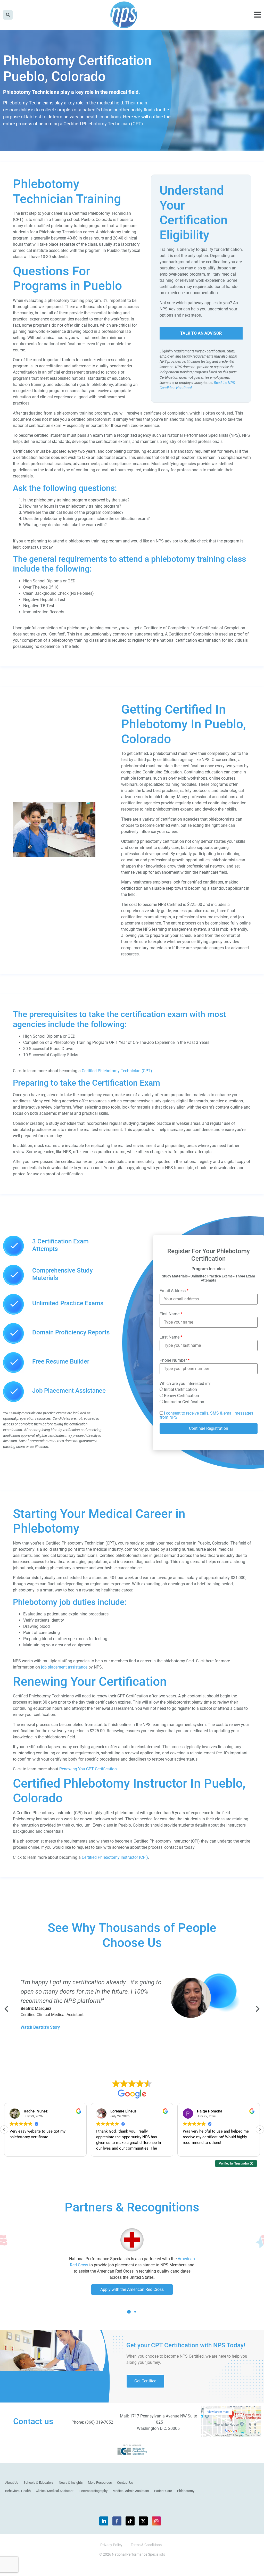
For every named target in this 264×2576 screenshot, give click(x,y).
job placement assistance (64, 1667)
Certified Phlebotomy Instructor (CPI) (115, 1857)
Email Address (174, 1291)
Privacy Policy (111, 2545)
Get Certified (145, 2381)
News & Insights (71, 2483)
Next (257, 2009)
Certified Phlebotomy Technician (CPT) (116, 1071)
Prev (7, 2009)
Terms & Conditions (146, 2545)
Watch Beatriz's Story (40, 2027)
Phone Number (175, 1360)
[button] (260, 2129)
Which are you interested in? (185, 1384)
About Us (12, 2483)
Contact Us (125, 2483)
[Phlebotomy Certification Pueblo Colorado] (54, 856)
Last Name (171, 1337)
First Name (171, 1314)
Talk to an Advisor (201, 333)
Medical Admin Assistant (131, 2491)
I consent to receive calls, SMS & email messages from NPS (206, 1415)
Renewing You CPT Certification (88, 1769)
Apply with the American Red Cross (132, 2289)
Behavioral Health (18, 2491)
